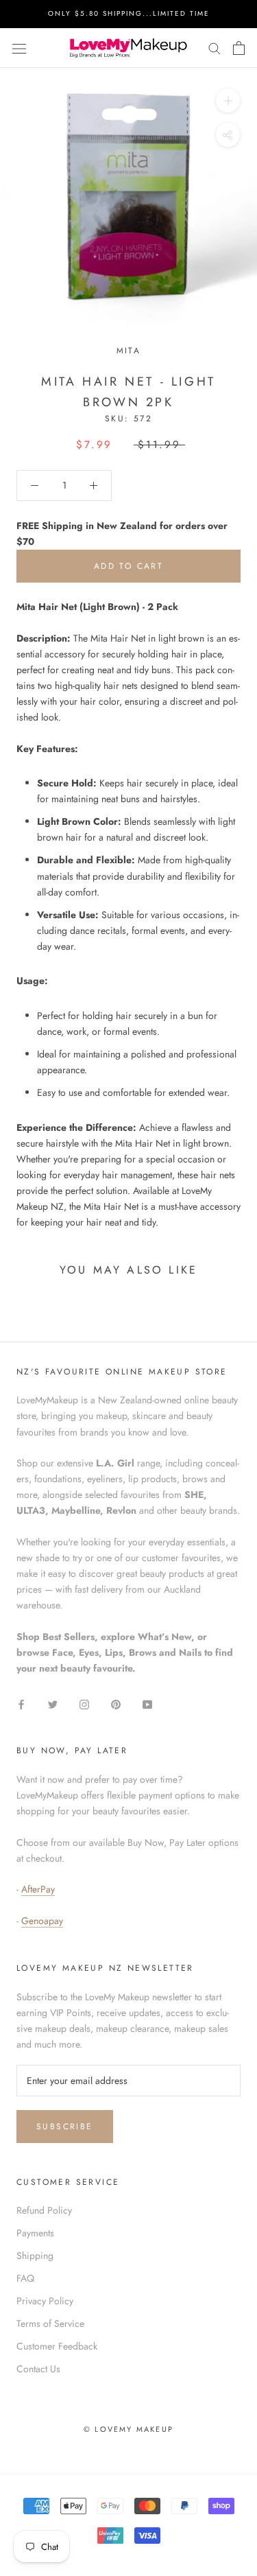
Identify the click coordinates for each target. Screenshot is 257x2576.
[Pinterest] (116, 1703)
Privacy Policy (45, 2301)
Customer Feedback (57, 2346)
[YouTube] (147, 1703)
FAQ (25, 2278)
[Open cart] (239, 48)
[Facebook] (21, 1703)
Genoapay (42, 1921)
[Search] (215, 48)
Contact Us (38, 2369)
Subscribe (65, 2127)
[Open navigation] (19, 48)
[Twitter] (53, 1703)
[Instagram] (84, 1703)
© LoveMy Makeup (128, 2429)
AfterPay (38, 1889)
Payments (35, 2233)
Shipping (35, 2256)
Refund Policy (44, 2210)
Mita (129, 351)
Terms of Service (50, 2323)
